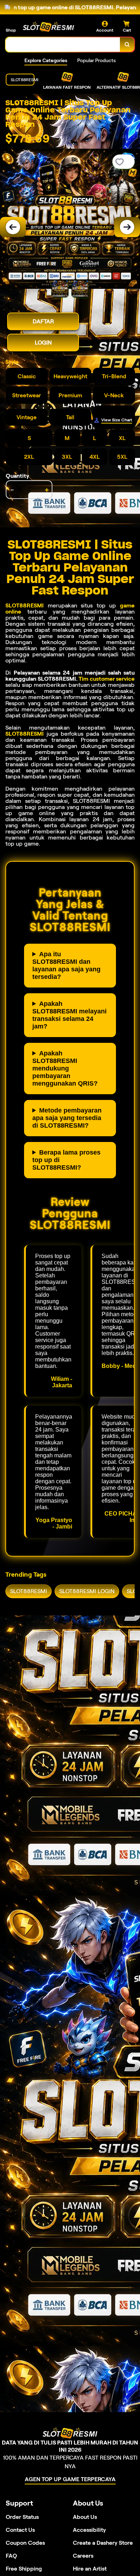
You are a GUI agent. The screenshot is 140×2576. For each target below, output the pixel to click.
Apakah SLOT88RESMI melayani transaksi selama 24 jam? (69, 1015)
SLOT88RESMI (25, 605)
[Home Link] (48, 27)
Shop (11, 30)
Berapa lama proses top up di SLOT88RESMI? (66, 1160)
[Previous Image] (13, 227)
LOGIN (43, 343)
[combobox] (63, 45)
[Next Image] (127, 227)
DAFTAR (43, 321)
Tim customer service (107, 679)
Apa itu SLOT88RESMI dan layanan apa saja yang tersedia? (66, 965)
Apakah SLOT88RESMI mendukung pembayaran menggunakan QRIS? (65, 1068)
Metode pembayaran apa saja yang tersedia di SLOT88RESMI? (67, 1118)
